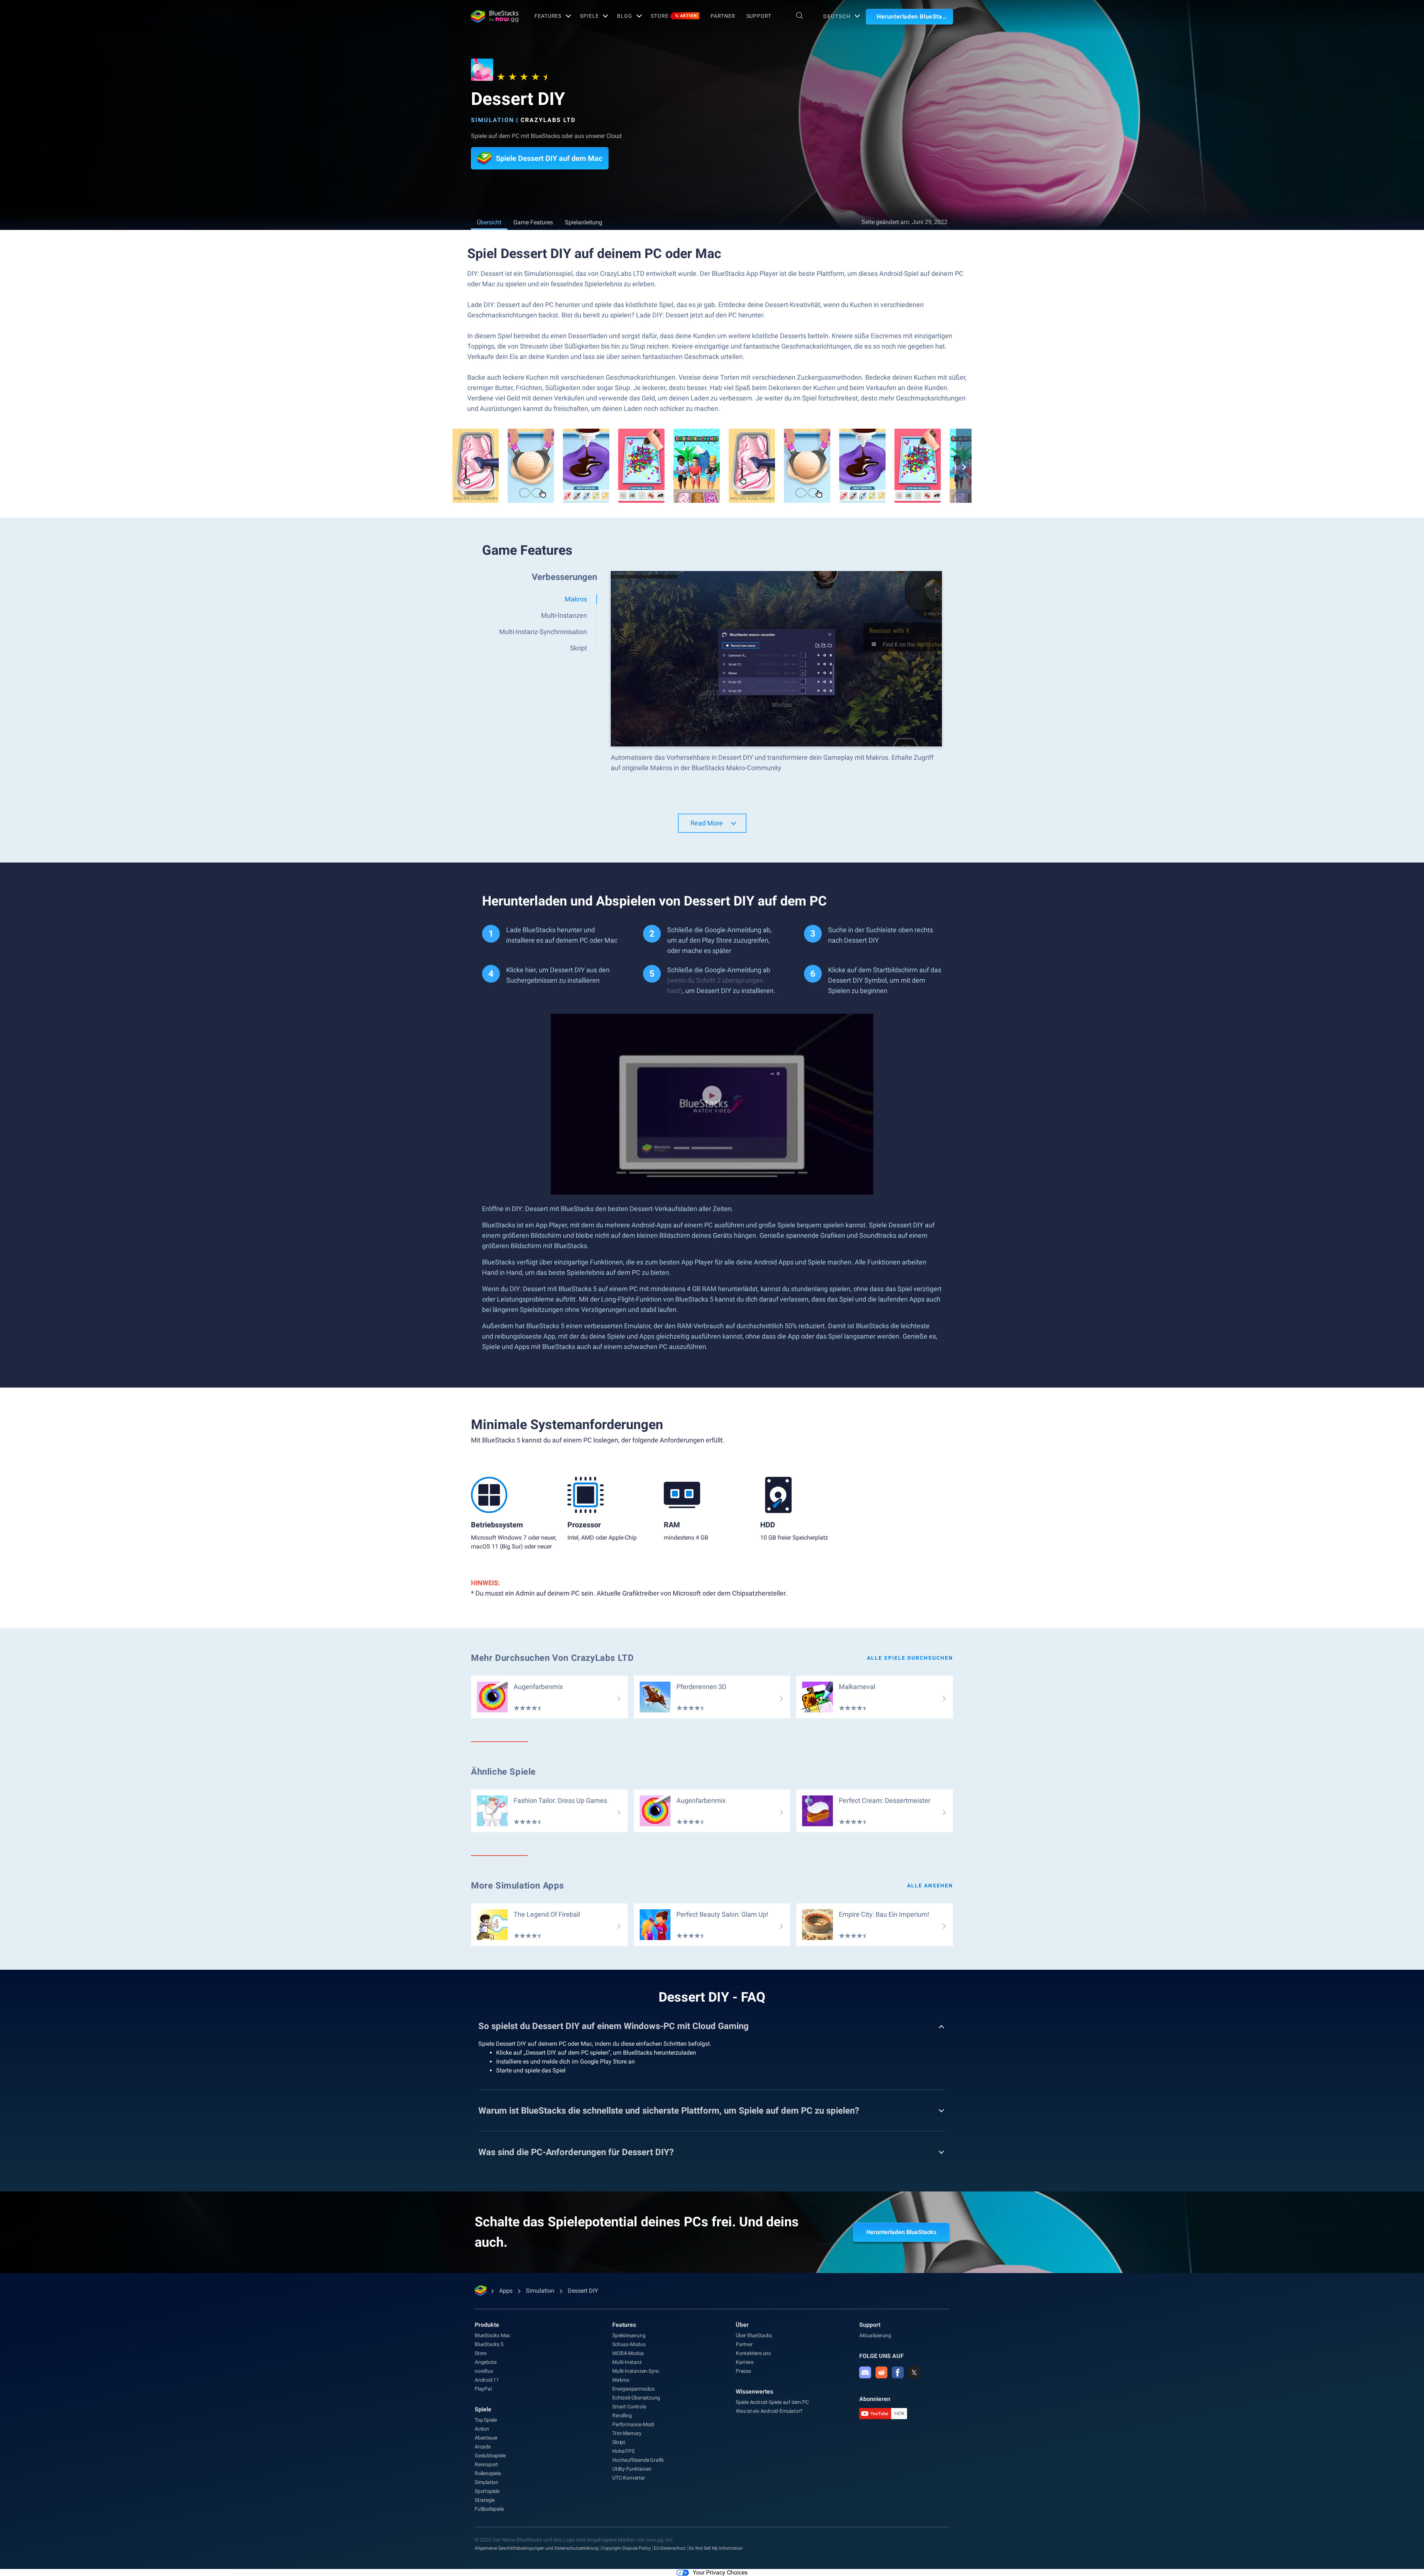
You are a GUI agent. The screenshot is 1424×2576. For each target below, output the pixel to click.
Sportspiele (487, 2491)
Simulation (492, 120)
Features (548, 16)
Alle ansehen (930, 1886)
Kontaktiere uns (753, 2353)
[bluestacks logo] (495, 16)
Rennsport (486, 2464)
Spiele (589, 16)
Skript (619, 2442)
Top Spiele (486, 2420)
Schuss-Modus (629, 2344)
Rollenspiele (488, 2473)
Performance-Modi (633, 2424)
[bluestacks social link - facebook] (898, 2372)
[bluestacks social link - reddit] (881, 2372)
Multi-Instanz (627, 2362)
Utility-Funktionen (632, 2469)
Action (482, 2429)
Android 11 (487, 2380)
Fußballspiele (489, 2509)
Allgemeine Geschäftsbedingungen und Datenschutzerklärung (537, 2548)
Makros (621, 2380)
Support (759, 16)
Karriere (744, 2362)
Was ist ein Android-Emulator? (769, 2411)
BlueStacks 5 (489, 2344)
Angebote (485, 2362)
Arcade (483, 2447)
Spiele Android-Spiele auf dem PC (772, 2402)
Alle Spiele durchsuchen (910, 1658)
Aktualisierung (875, 2335)
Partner (723, 16)
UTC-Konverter (629, 2478)
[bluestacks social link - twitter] (914, 2372)
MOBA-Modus (628, 2353)
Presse (743, 2371)
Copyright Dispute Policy (626, 2548)
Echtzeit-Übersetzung (636, 2398)
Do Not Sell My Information (716, 2548)
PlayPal (483, 2389)
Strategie (485, 2500)
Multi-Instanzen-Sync (636, 2371)
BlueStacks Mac (492, 2335)
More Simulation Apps (517, 1886)
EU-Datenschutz (670, 2548)
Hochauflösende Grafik (638, 2460)
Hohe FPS (623, 2451)
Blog (625, 16)
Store (674, 16)
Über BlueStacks (754, 2335)
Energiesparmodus (633, 2389)
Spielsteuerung (629, 2335)
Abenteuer (486, 2438)
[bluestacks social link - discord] (865, 2372)
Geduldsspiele (490, 2455)
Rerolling (622, 2415)
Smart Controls (629, 2407)
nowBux (484, 2371)
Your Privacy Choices (720, 2572)
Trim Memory (627, 2433)
